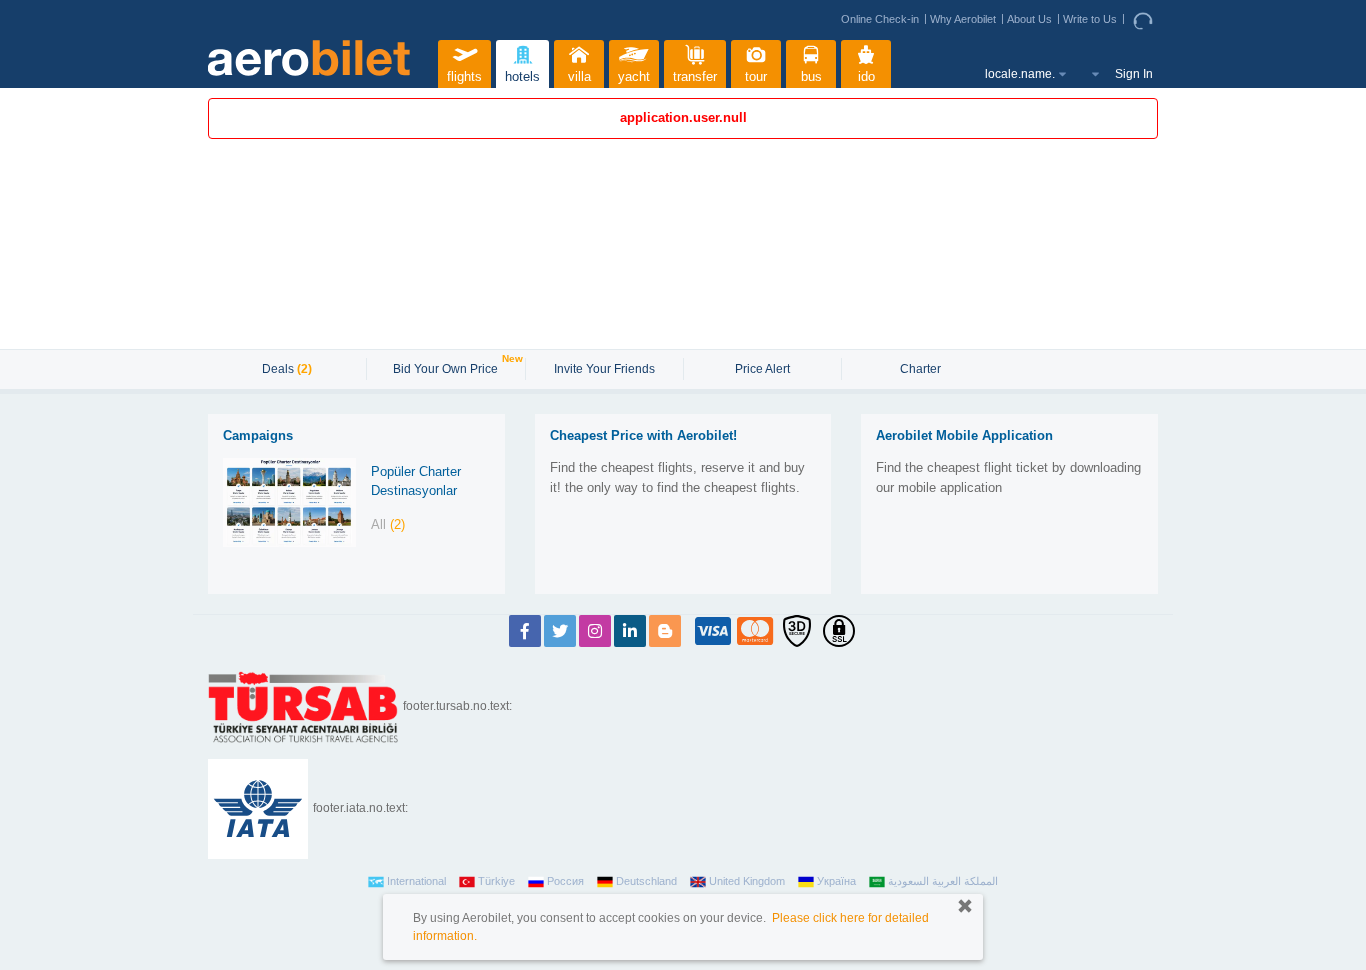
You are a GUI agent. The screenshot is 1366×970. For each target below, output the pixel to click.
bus (811, 76)
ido (866, 76)
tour (756, 76)
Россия (565, 881)
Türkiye (496, 881)
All (388, 524)
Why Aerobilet (963, 19)
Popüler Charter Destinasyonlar (416, 481)
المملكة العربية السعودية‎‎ (943, 881)
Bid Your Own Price (448, 367)
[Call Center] (1145, 20)
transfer (695, 76)
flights (464, 76)
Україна (836, 881)
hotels (522, 76)
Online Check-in (880, 19)
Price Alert (762, 369)
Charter (920, 369)
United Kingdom (747, 881)
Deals (287, 369)
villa (579, 76)
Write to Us (1090, 19)
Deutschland (646, 881)
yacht (634, 76)
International (416, 881)
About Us (1029, 19)
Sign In (1134, 74)
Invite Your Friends (604, 369)
